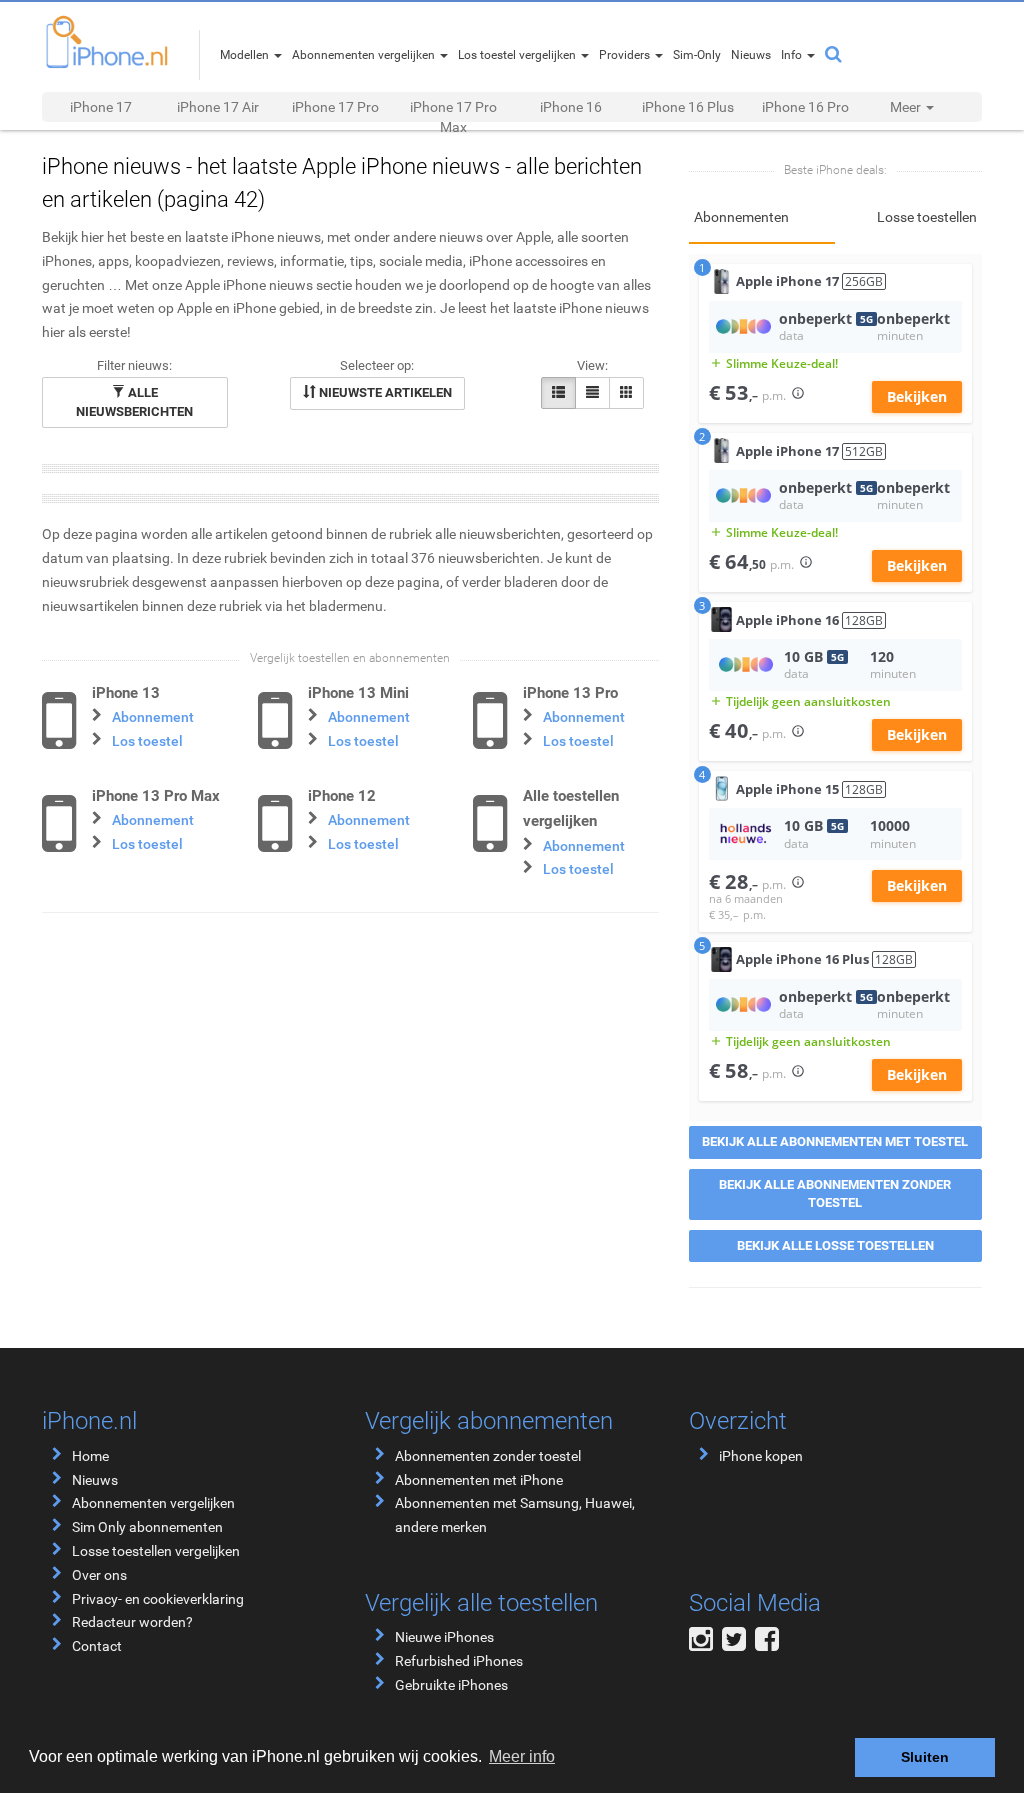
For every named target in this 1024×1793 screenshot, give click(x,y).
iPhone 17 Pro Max (453, 117)
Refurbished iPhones (459, 1661)
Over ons (99, 1575)
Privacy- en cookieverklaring (158, 1599)
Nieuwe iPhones (444, 1637)
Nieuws (95, 1480)
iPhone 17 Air (218, 107)
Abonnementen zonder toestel (488, 1456)
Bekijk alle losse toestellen (835, 1245)
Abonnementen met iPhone (479, 1480)
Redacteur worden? (132, 1622)
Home (90, 1456)
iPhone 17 (101, 107)
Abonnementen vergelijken (153, 1503)
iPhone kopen (761, 1456)
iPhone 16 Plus (688, 107)
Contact (97, 1646)
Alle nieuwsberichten (134, 402)
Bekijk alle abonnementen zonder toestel (835, 1194)
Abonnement (153, 717)
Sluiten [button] (925, 1757)
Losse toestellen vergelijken (156, 1551)
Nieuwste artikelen (384, 392)
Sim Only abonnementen (147, 1527)
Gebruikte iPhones (451, 1685)
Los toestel (147, 741)
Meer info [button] (522, 1756)
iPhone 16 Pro (805, 107)
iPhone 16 (571, 107)
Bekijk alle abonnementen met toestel (835, 1141)
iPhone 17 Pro (335, 107)
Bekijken (917, 396)
